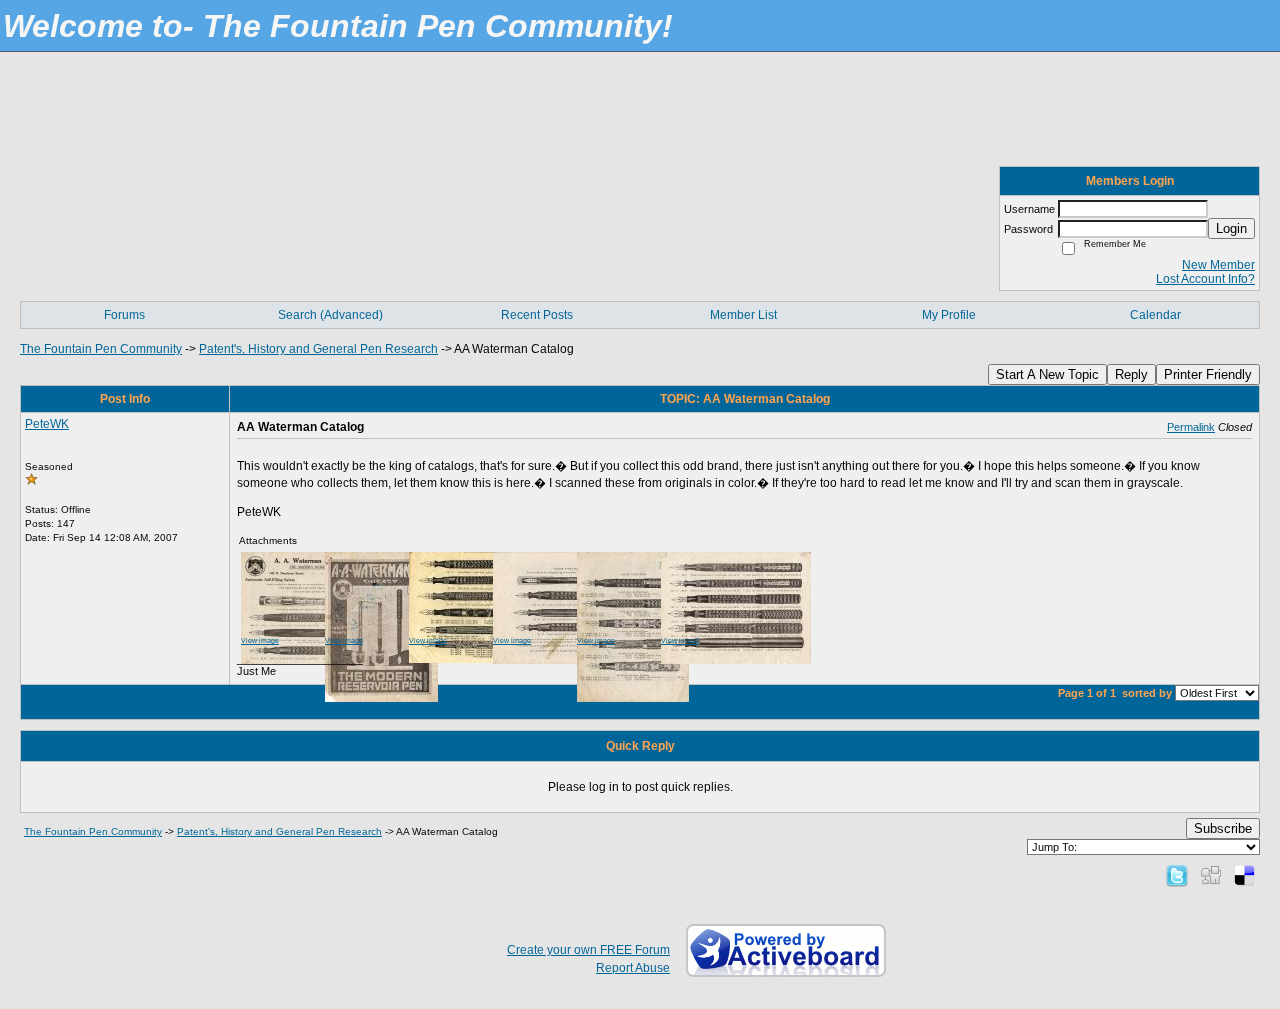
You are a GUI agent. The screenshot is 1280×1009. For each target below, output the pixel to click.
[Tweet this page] (1177, 875)
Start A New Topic (1047, 374)
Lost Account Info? (1205, 279)
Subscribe (1223, 828)
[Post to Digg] (1211, 875)
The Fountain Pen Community (101, 349)
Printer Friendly (1208, 374)
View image (260, 640)
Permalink (1191, 427)
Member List (743, 315)
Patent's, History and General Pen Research (318, 349)
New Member (1218, 265)
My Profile (949, 315)
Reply (1131, 374)
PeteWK (47, 424)
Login (1231, 228)
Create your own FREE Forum (588, 950)
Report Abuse (633, 968)
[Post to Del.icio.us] (1244, 875)
